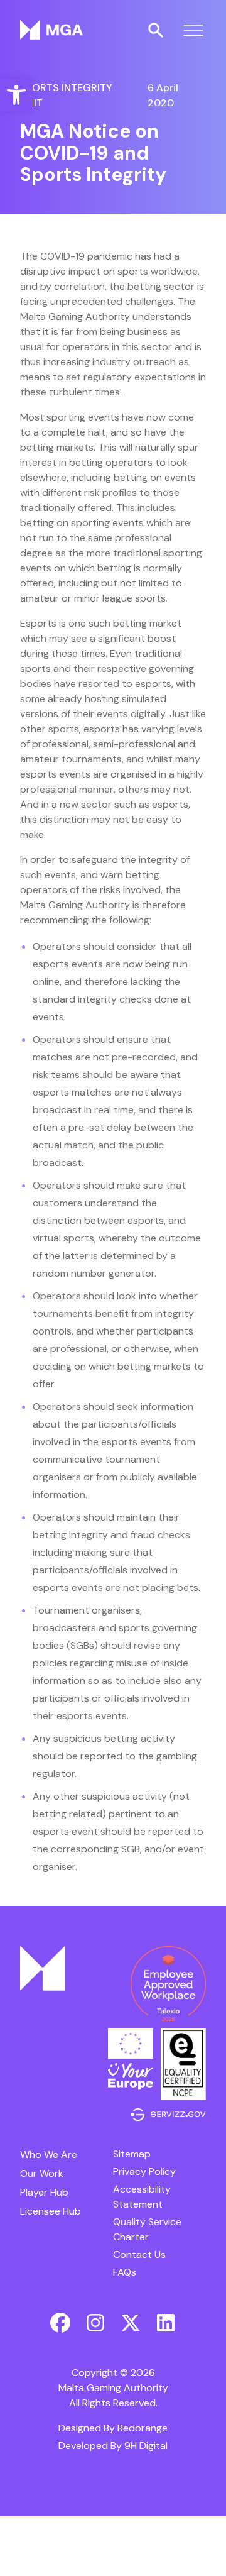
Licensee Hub (51, 2211)
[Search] (156, 30)
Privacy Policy (144, 2171)
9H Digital (146, 2446)
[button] (16, 95)
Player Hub (44, 2192)
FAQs (125, 2272)
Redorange (143, 2428)
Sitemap (132, 2154)
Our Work (42, 2173)
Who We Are (49, 2155)
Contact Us (139, 2254)
